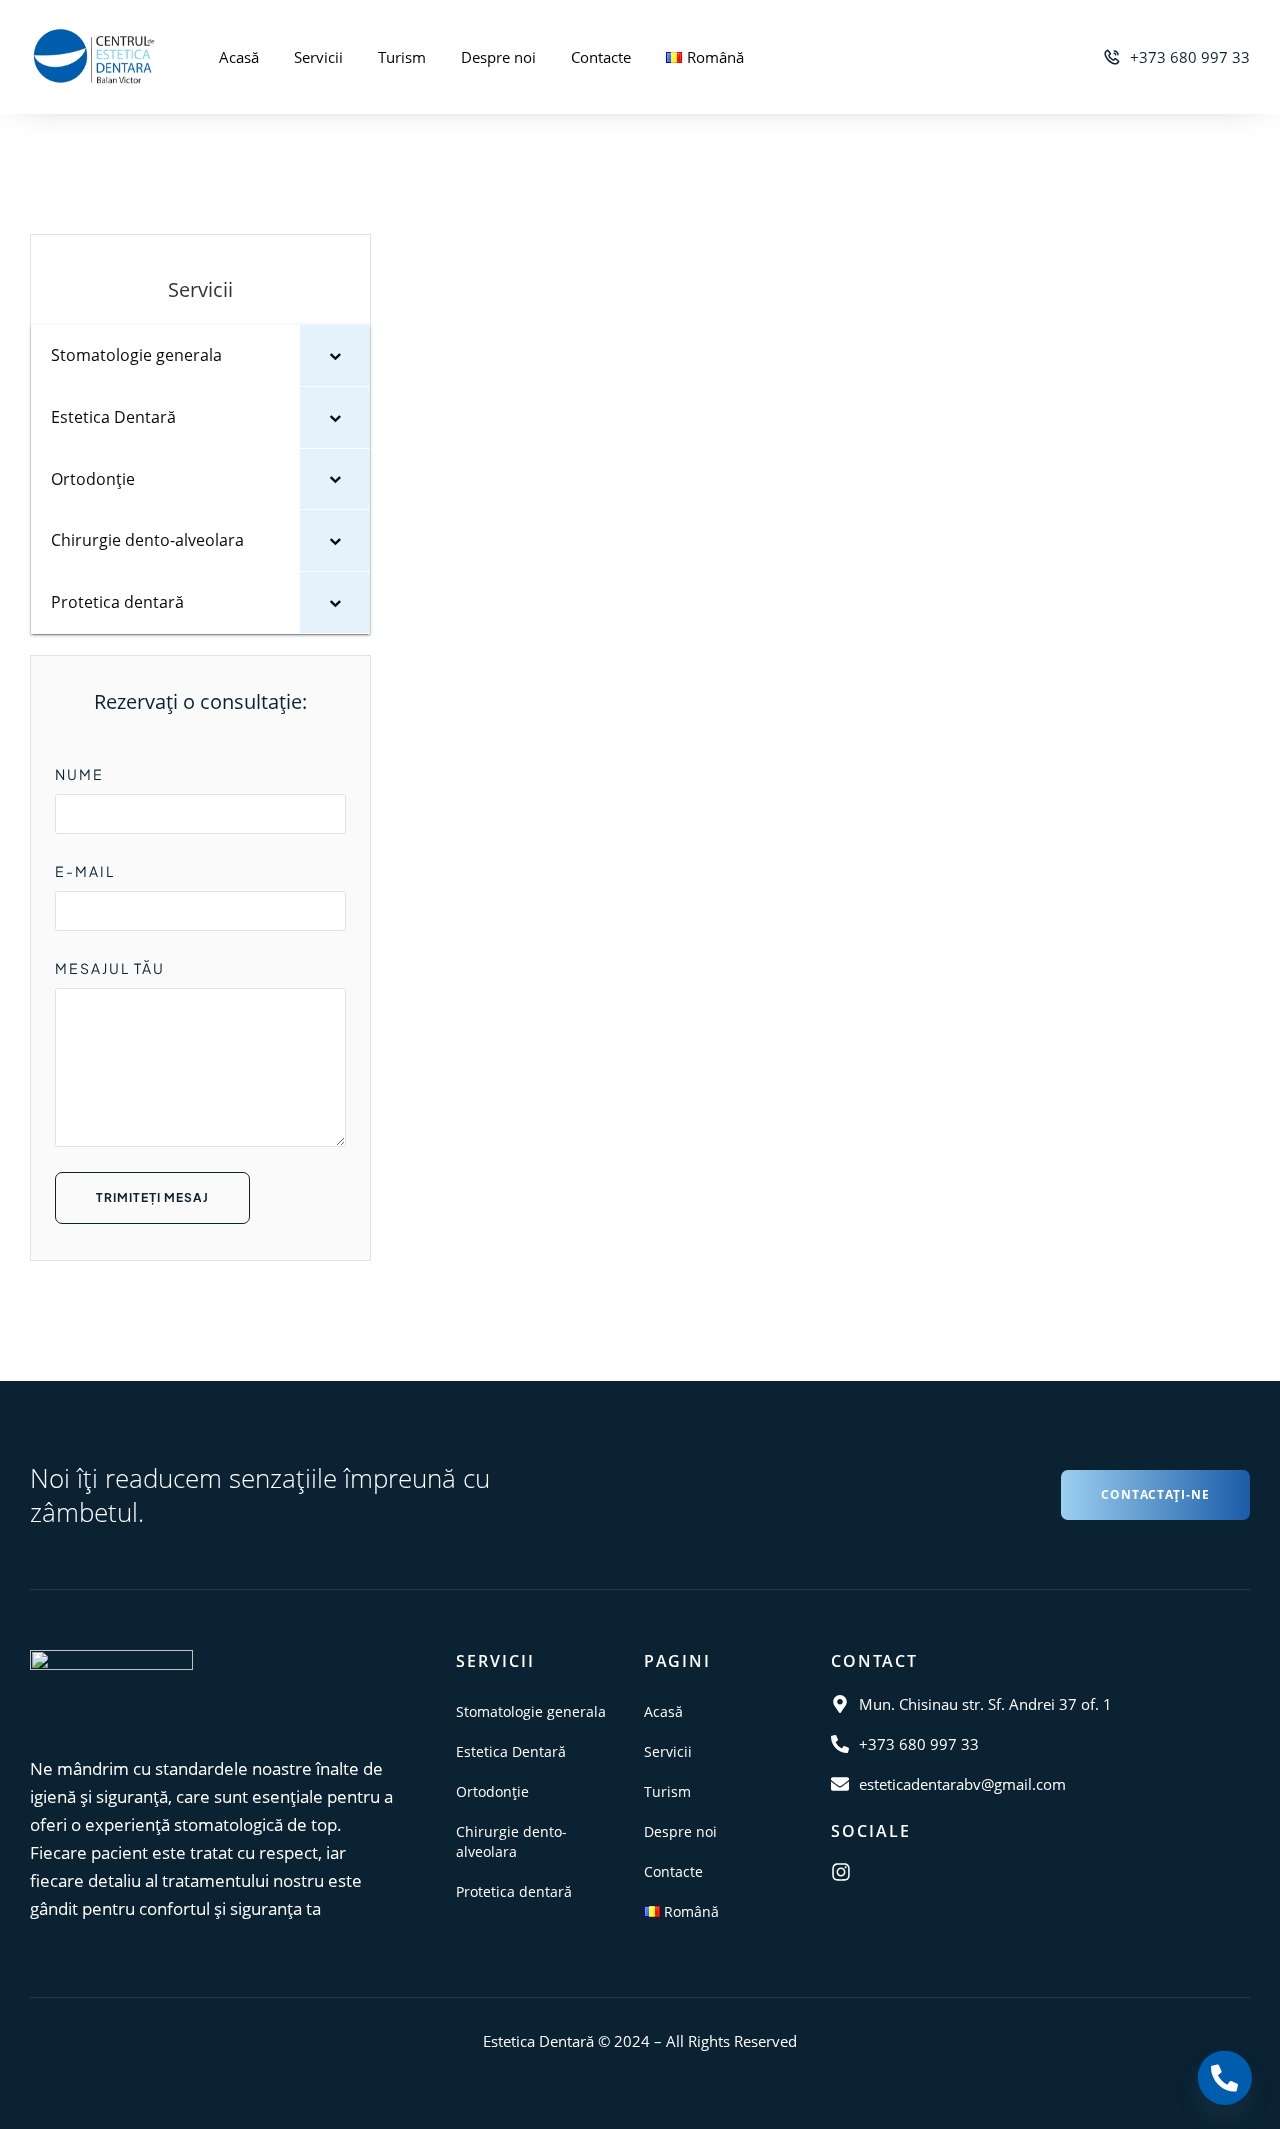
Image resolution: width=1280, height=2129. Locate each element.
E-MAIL (85, 871)
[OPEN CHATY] (1224, 2077)
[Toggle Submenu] (335, 355)
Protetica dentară (514, 1891)
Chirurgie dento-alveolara (511, 1841)
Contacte (601, 57)
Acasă (239, 57)
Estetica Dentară (511, 1751)
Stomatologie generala (531, 1711)
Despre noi (498, 57)
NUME (79, 774)
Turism (402, 57)
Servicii (318, 57)
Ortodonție (492, 1791)
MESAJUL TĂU (110, 968)
